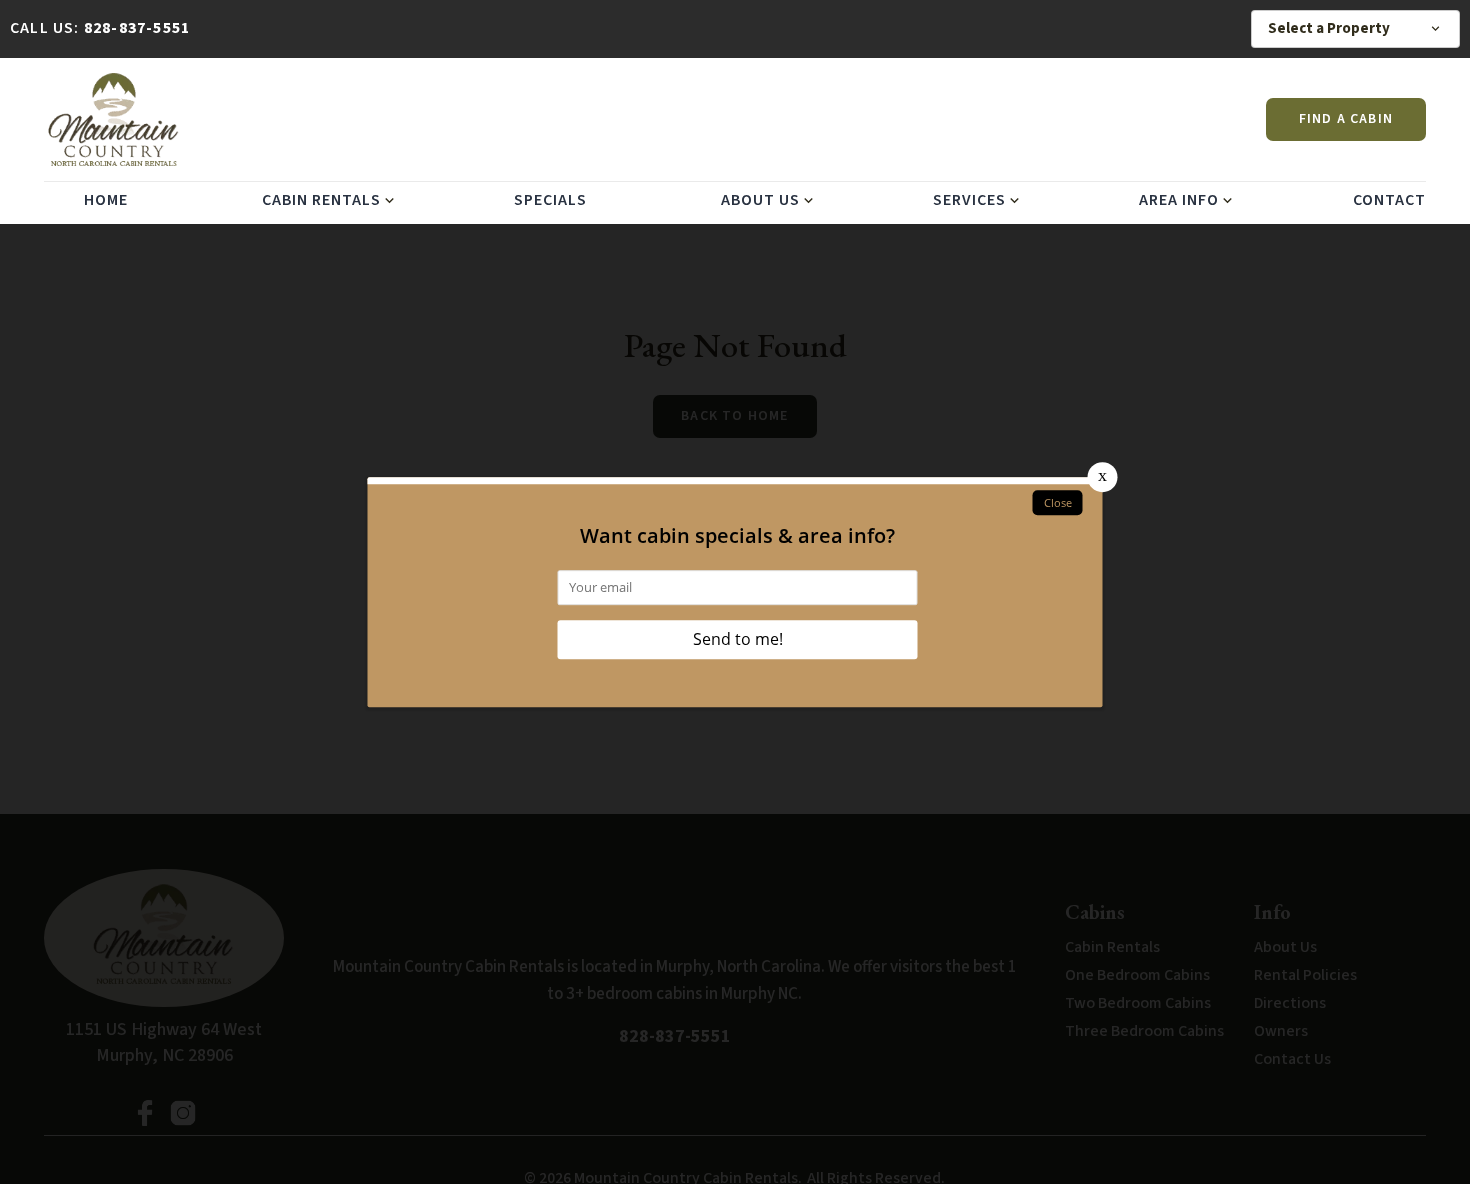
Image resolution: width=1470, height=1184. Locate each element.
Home (106, 200)
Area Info (1179, 200)
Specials (550, 200)
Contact (1389, 200)
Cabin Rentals (321, 200)
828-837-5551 (137, 28)
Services (969, 200)
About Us (760, 200)
